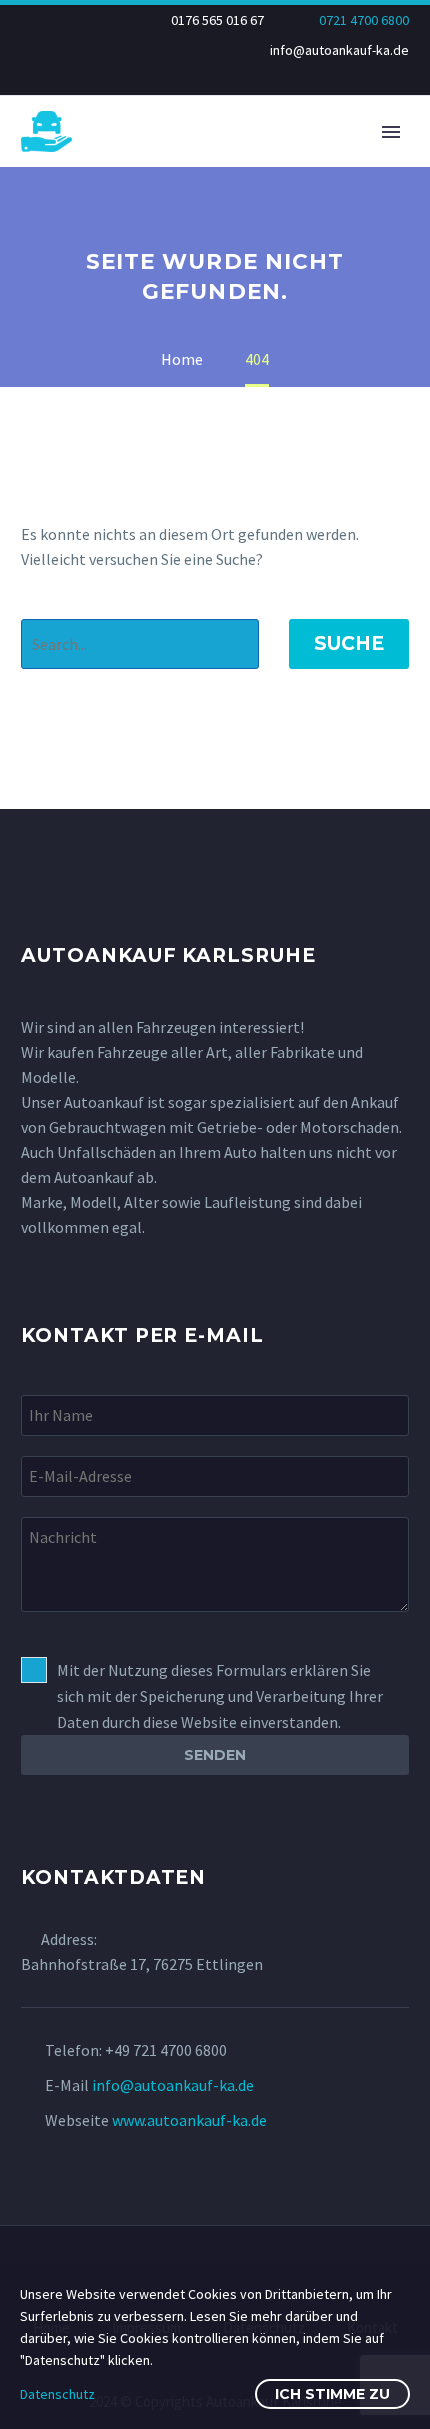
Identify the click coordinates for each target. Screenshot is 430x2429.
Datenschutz (57, 2394)
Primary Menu (391, 132)
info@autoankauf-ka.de (339, 50)
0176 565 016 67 (217, 20)
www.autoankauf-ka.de (189, 2120)
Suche (349, 643)
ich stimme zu (332, 2394)
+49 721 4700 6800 (166, 2050)
